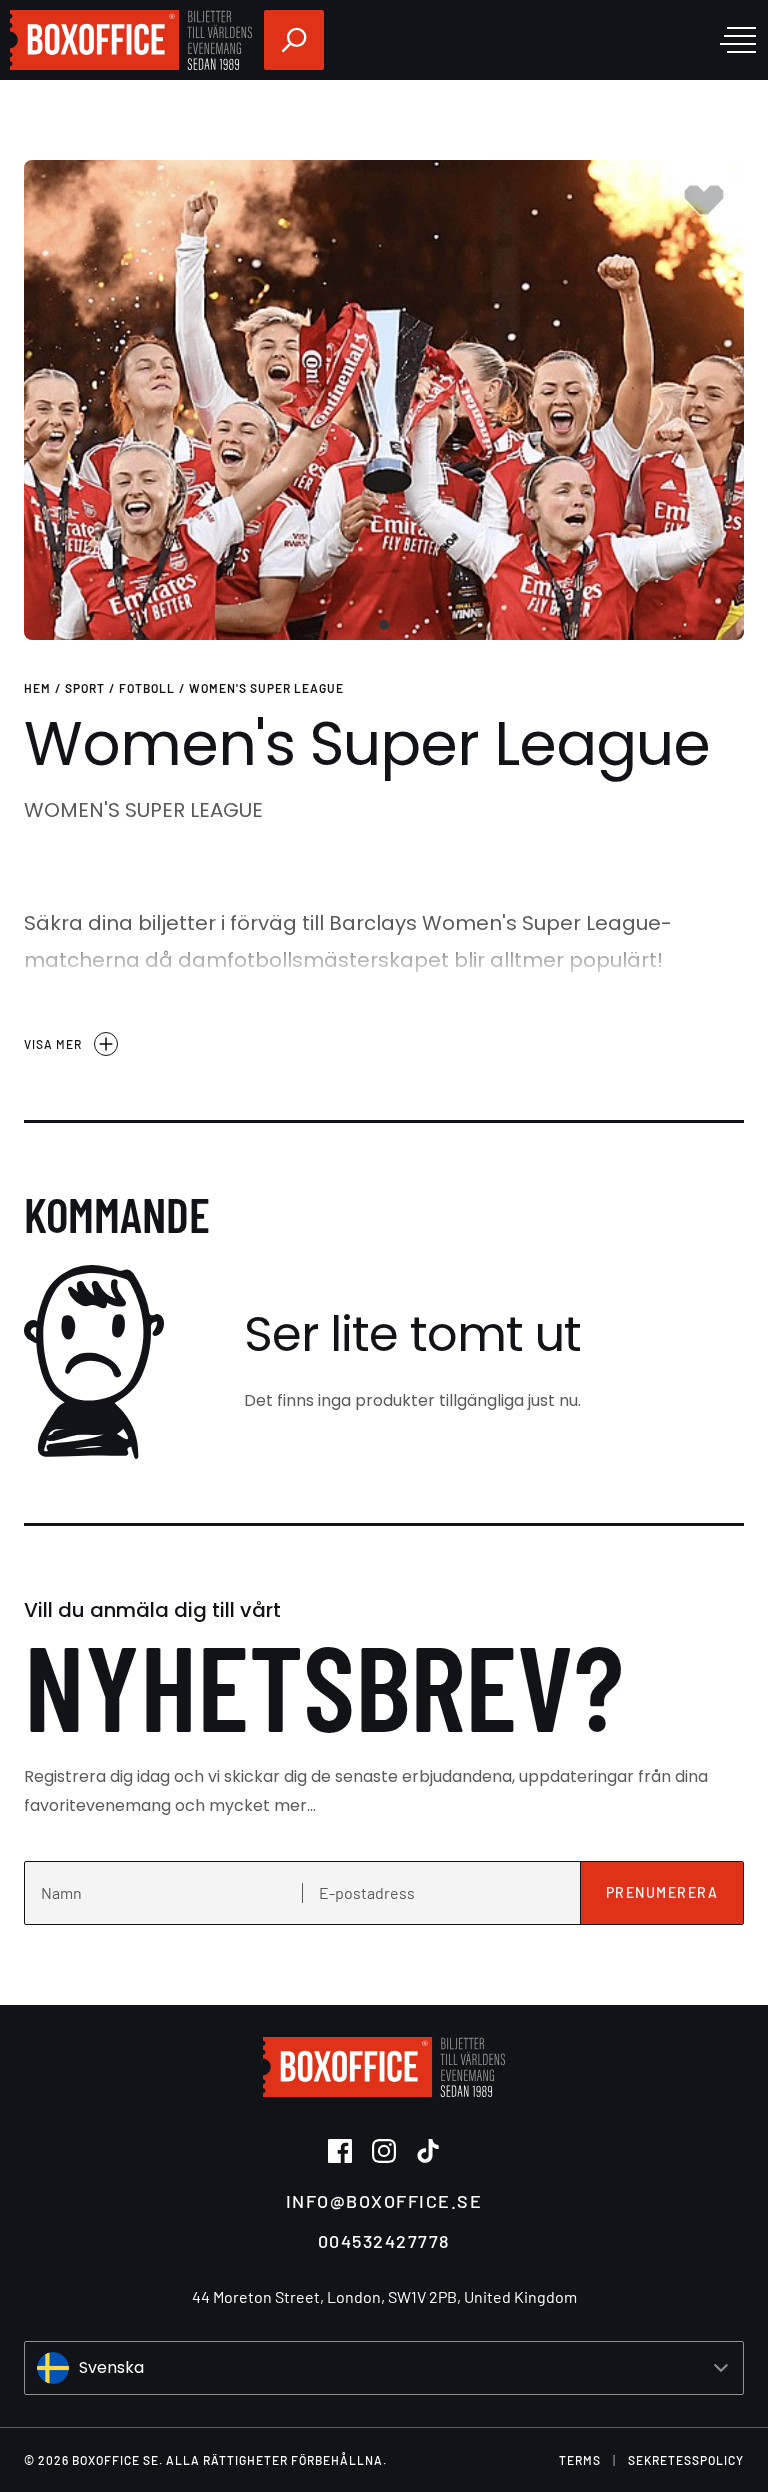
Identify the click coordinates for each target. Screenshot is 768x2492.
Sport (85, 688)
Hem (37, 688)
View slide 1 (384, 625)
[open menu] (738, 40)
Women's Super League (266, 688)
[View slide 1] (384, 400)
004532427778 (384, 2241)
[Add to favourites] (704, 200)
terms (580, 2460)
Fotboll (147, 688)
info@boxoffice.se (384, 2201)
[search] (294, 40)
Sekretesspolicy (686, 2460)
